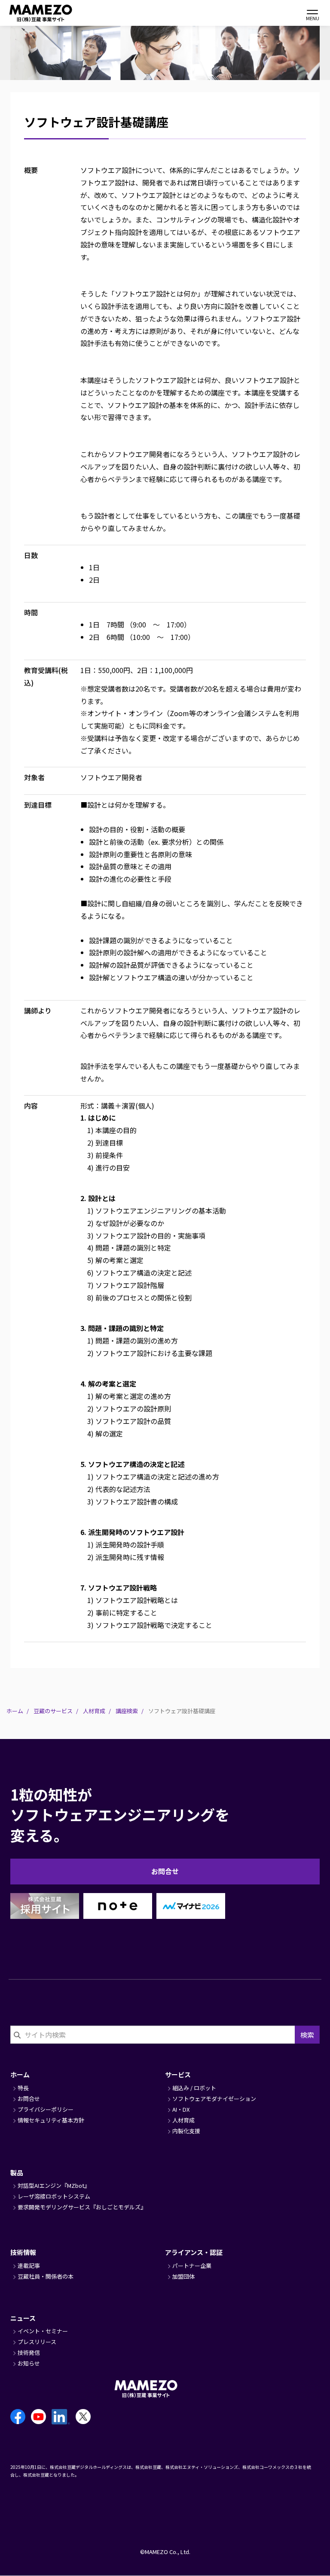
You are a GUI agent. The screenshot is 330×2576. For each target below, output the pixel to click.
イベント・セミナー (43, 2331)
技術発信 (29, 2352)
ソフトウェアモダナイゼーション (214, 2099)
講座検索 (127, 1711)
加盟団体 (183, 2276)
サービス (178, 2074)
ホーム (15, 1711)
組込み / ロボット (194, 2088)
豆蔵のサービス (53, 1711)
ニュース (23, 2318)
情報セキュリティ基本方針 (51, 2120)
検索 (307, 2035)
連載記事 (29, 2266)
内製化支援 (186, 2131)
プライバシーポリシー (46, 2109)
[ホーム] (30, 13)
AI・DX (181, 2109)
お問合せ (165, 1871)
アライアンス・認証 (194, 2252)
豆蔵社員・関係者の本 (46, 2276)
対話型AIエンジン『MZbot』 (54, 2185)
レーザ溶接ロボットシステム (54, 2196)
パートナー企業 (192, 2266)
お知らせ (29, 2363)
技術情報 (23, 2252)
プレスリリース (37, 2342)
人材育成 (94, 1711)
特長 (23, 2088)
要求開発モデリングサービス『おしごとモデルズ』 (82, 2207)
